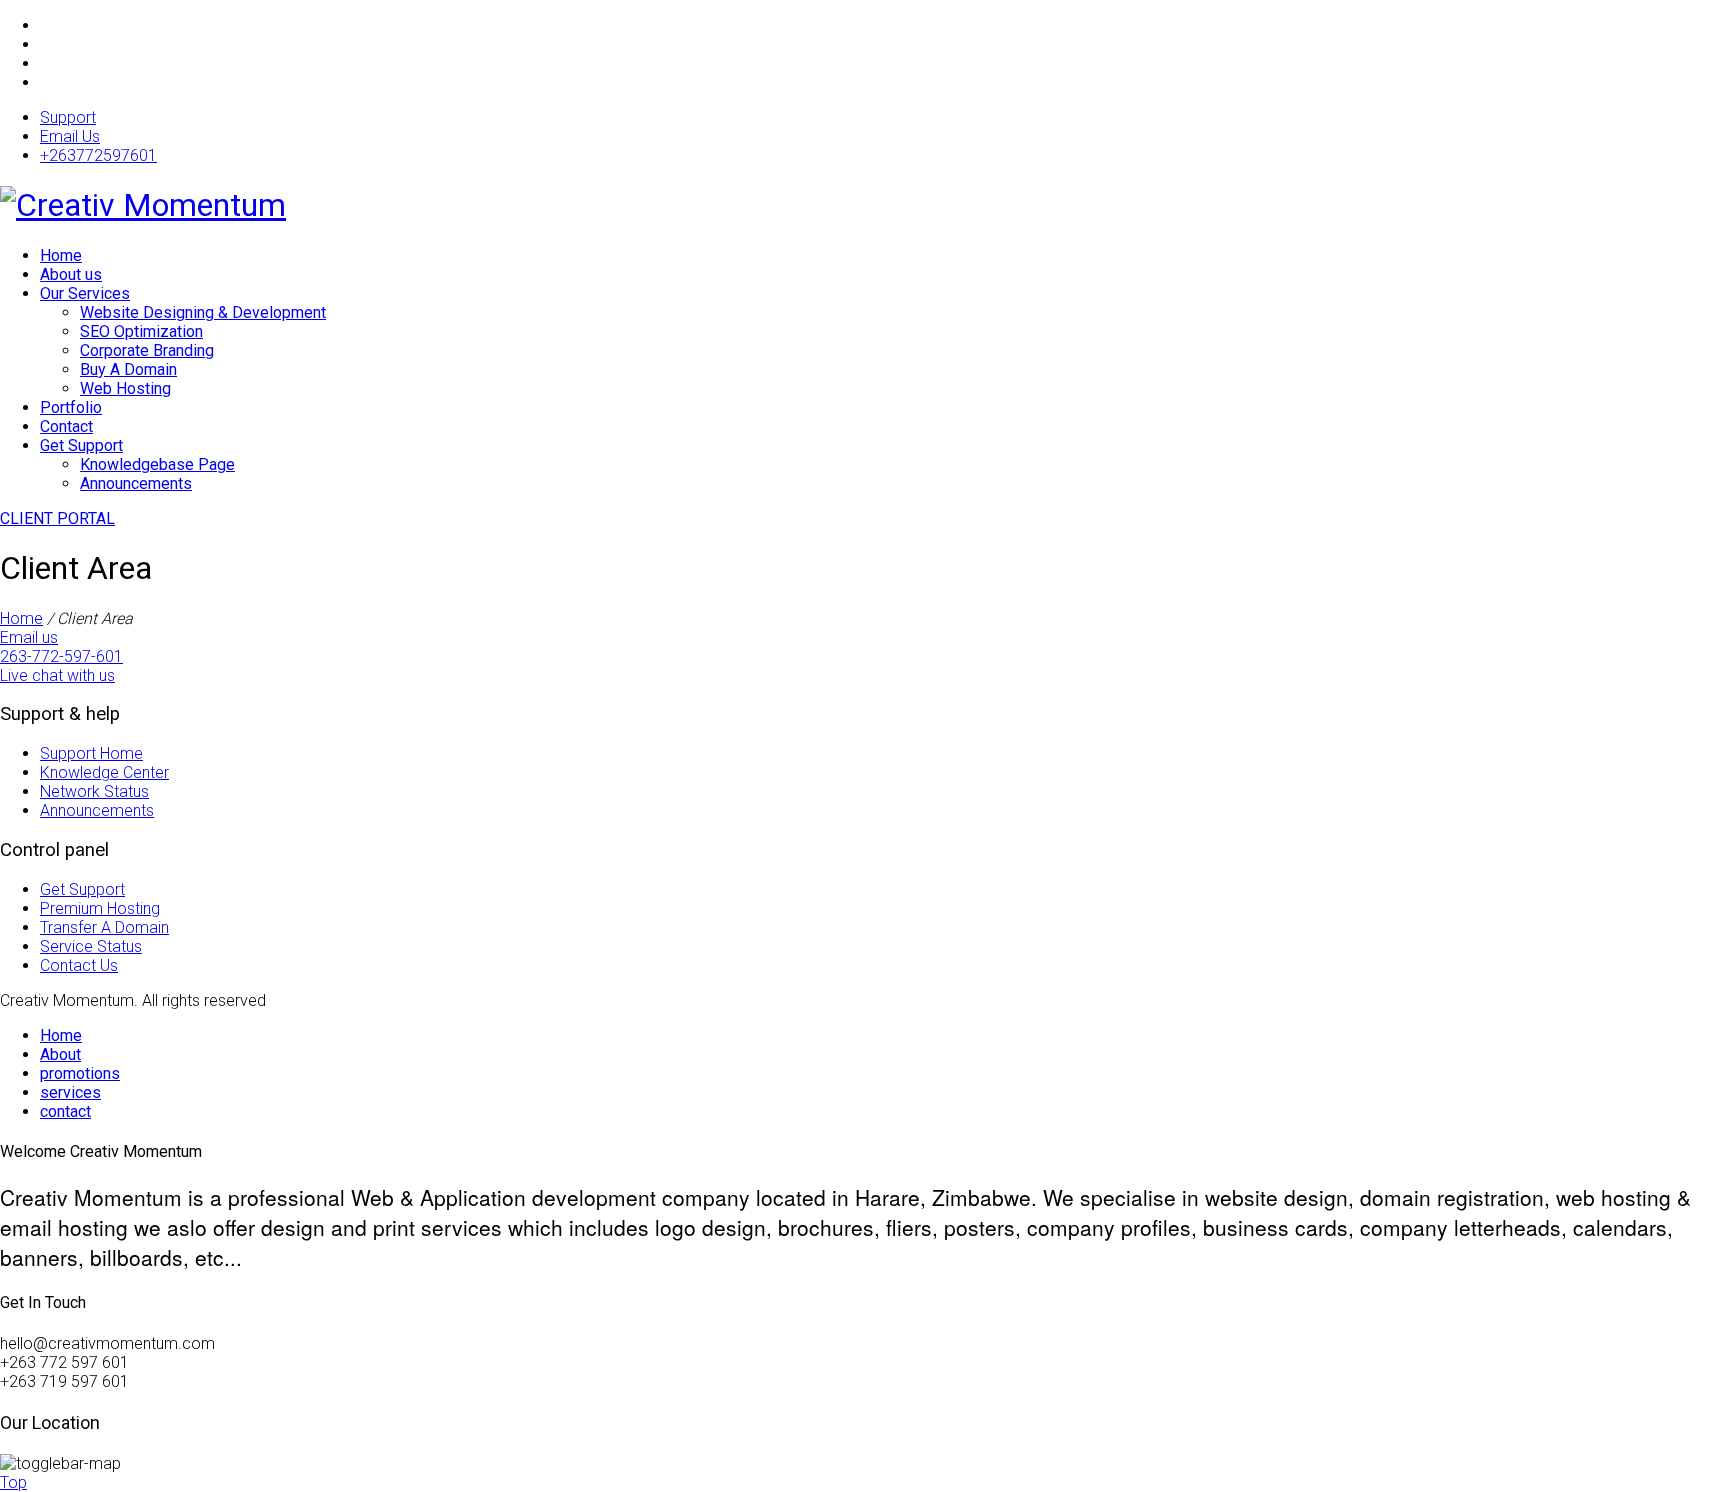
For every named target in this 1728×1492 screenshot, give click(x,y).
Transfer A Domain (104, 927)
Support (68, 117)
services (70, 1092)
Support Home (91, 753)
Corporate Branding (147, 350)
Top (13, 1482)
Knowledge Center (104, 772)
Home (61, 255)
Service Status (91, 946)
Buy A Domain (128, 369)
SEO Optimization (141, 331)
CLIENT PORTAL (57, 518)
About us (71, 274)
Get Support (81, 445)
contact (65, 1111)
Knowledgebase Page (157, 464)
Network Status (94, 791)
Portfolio (71, 407)
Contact (66, 426)
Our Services (85, 293)
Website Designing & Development (203, 312)
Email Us (70, 136)
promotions (80, 1073)
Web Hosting (125, 388)
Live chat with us (57, 675)
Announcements (136, 483)
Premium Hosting (100, 908)
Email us (29, 637)
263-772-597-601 (61, 656)
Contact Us (79, 965)
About (60, 1054)
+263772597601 (98, 155)
